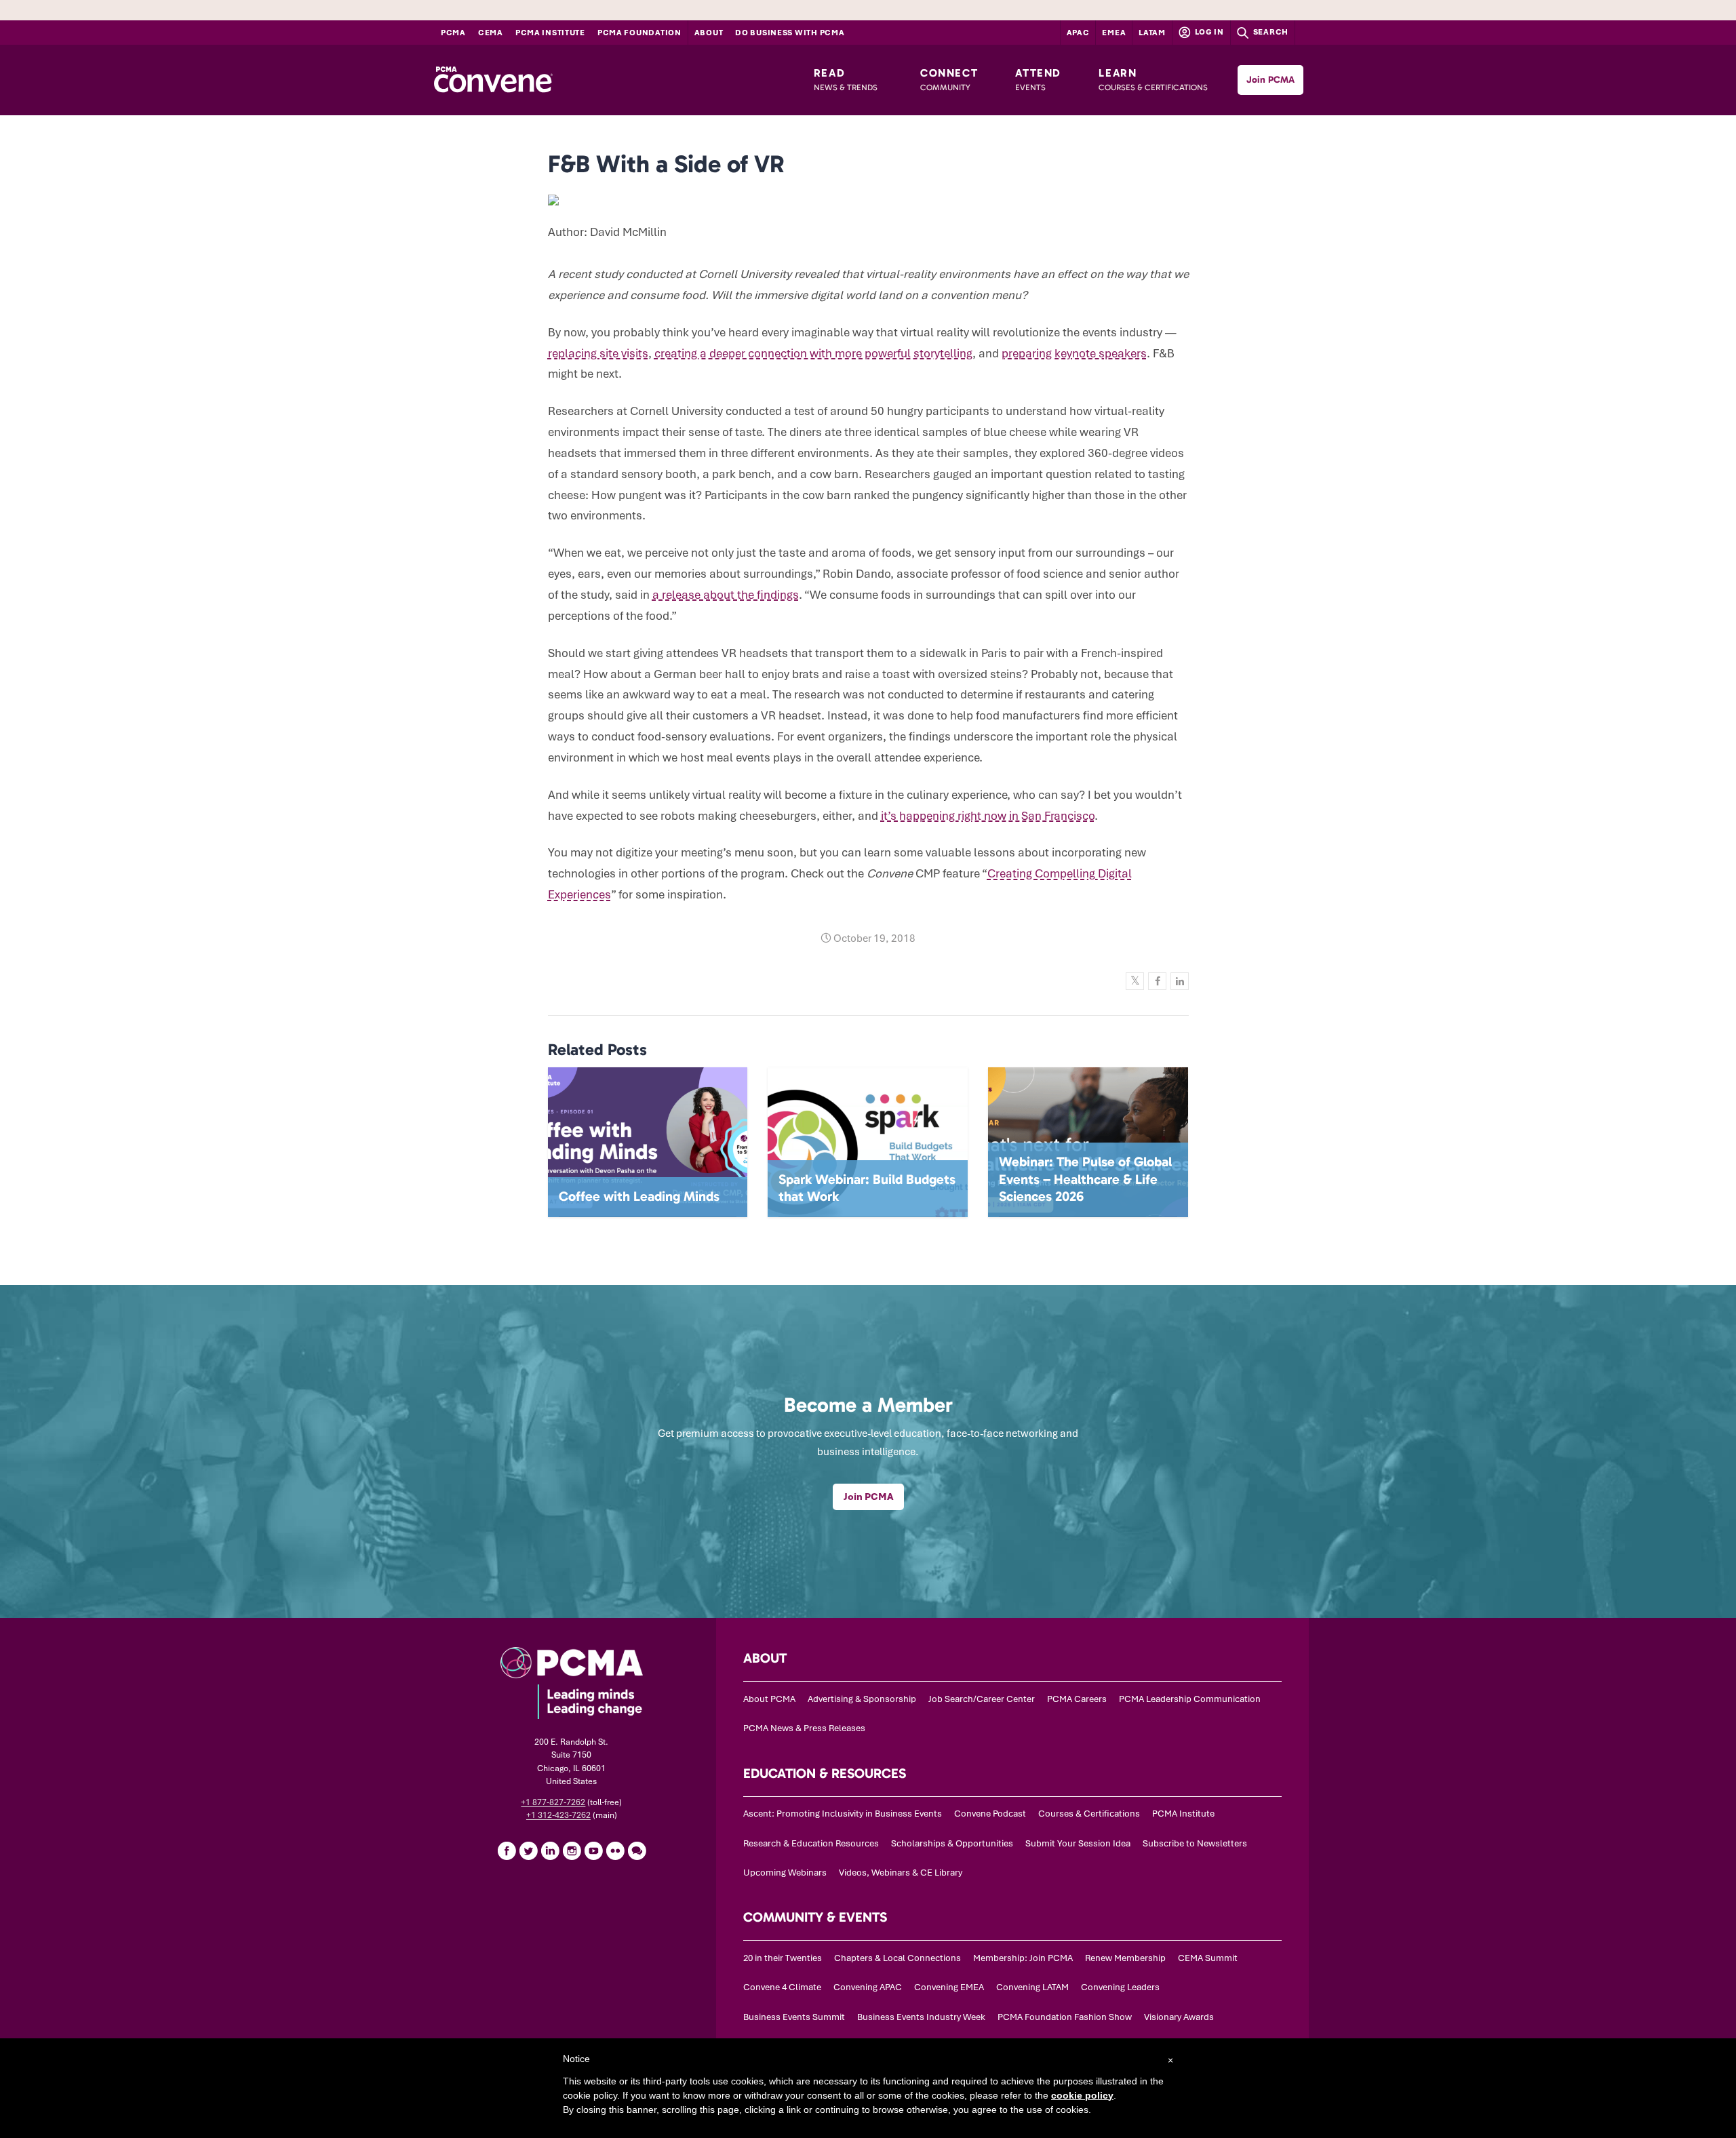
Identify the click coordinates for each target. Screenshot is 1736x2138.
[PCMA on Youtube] (593, 1850)
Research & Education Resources (811, 1843)
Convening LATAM (1032, 1987)
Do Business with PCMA (790, 33)
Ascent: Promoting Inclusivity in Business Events (843, 1814)
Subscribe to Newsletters (1195, 1843)
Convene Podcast (990, 1814)
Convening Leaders (1120, 1987)
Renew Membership (1125, 1958)
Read (846, 79)
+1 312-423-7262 (558, 1815)
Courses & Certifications (1089, 1814)
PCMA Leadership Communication (1190, 1699)
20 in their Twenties (783, 1958)
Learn (1153, 79)
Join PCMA (1270, 80)
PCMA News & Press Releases (804, 1728)
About (709, 33)
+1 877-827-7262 (553, 1802)
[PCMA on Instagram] (572, 1850)
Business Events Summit (794, 2017)
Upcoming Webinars (785, 1873)
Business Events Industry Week (921, 2017)
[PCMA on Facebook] (507, 1850)
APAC (1078, 33)
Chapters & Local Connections (897, 1958)
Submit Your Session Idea (1078, 1843)
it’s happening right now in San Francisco (988, 816)
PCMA (453, 33)
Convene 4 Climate (782, 1987)
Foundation (639, 33)
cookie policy (1082, 2095)
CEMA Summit (1208, 1958)
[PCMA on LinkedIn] (550, 1850)
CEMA (491, 33)
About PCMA (769, 1699)
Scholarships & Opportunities (952, 1843)
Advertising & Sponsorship (862, 1699)
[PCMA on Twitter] (528, 1850)
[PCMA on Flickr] (615, 1850)
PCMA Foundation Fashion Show (1065, 2017)
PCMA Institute (550, 33)
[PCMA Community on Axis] (637, 1850)
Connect (949, 79)
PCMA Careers (1077, 1699)
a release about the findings (726, 595)
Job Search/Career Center (982, 1699)
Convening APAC (868, 1987)
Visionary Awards (1179, 2017)
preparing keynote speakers (1074, 353)
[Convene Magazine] (493, 80)
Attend (1038, 79)
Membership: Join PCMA (1023, 1958)
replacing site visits (598, 353)
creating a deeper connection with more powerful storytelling (813, 353)
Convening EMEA (949, 1987)
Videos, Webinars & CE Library (901, 1873)
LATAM (1152, 33)
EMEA (1114, 33)
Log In (1208, 32)
